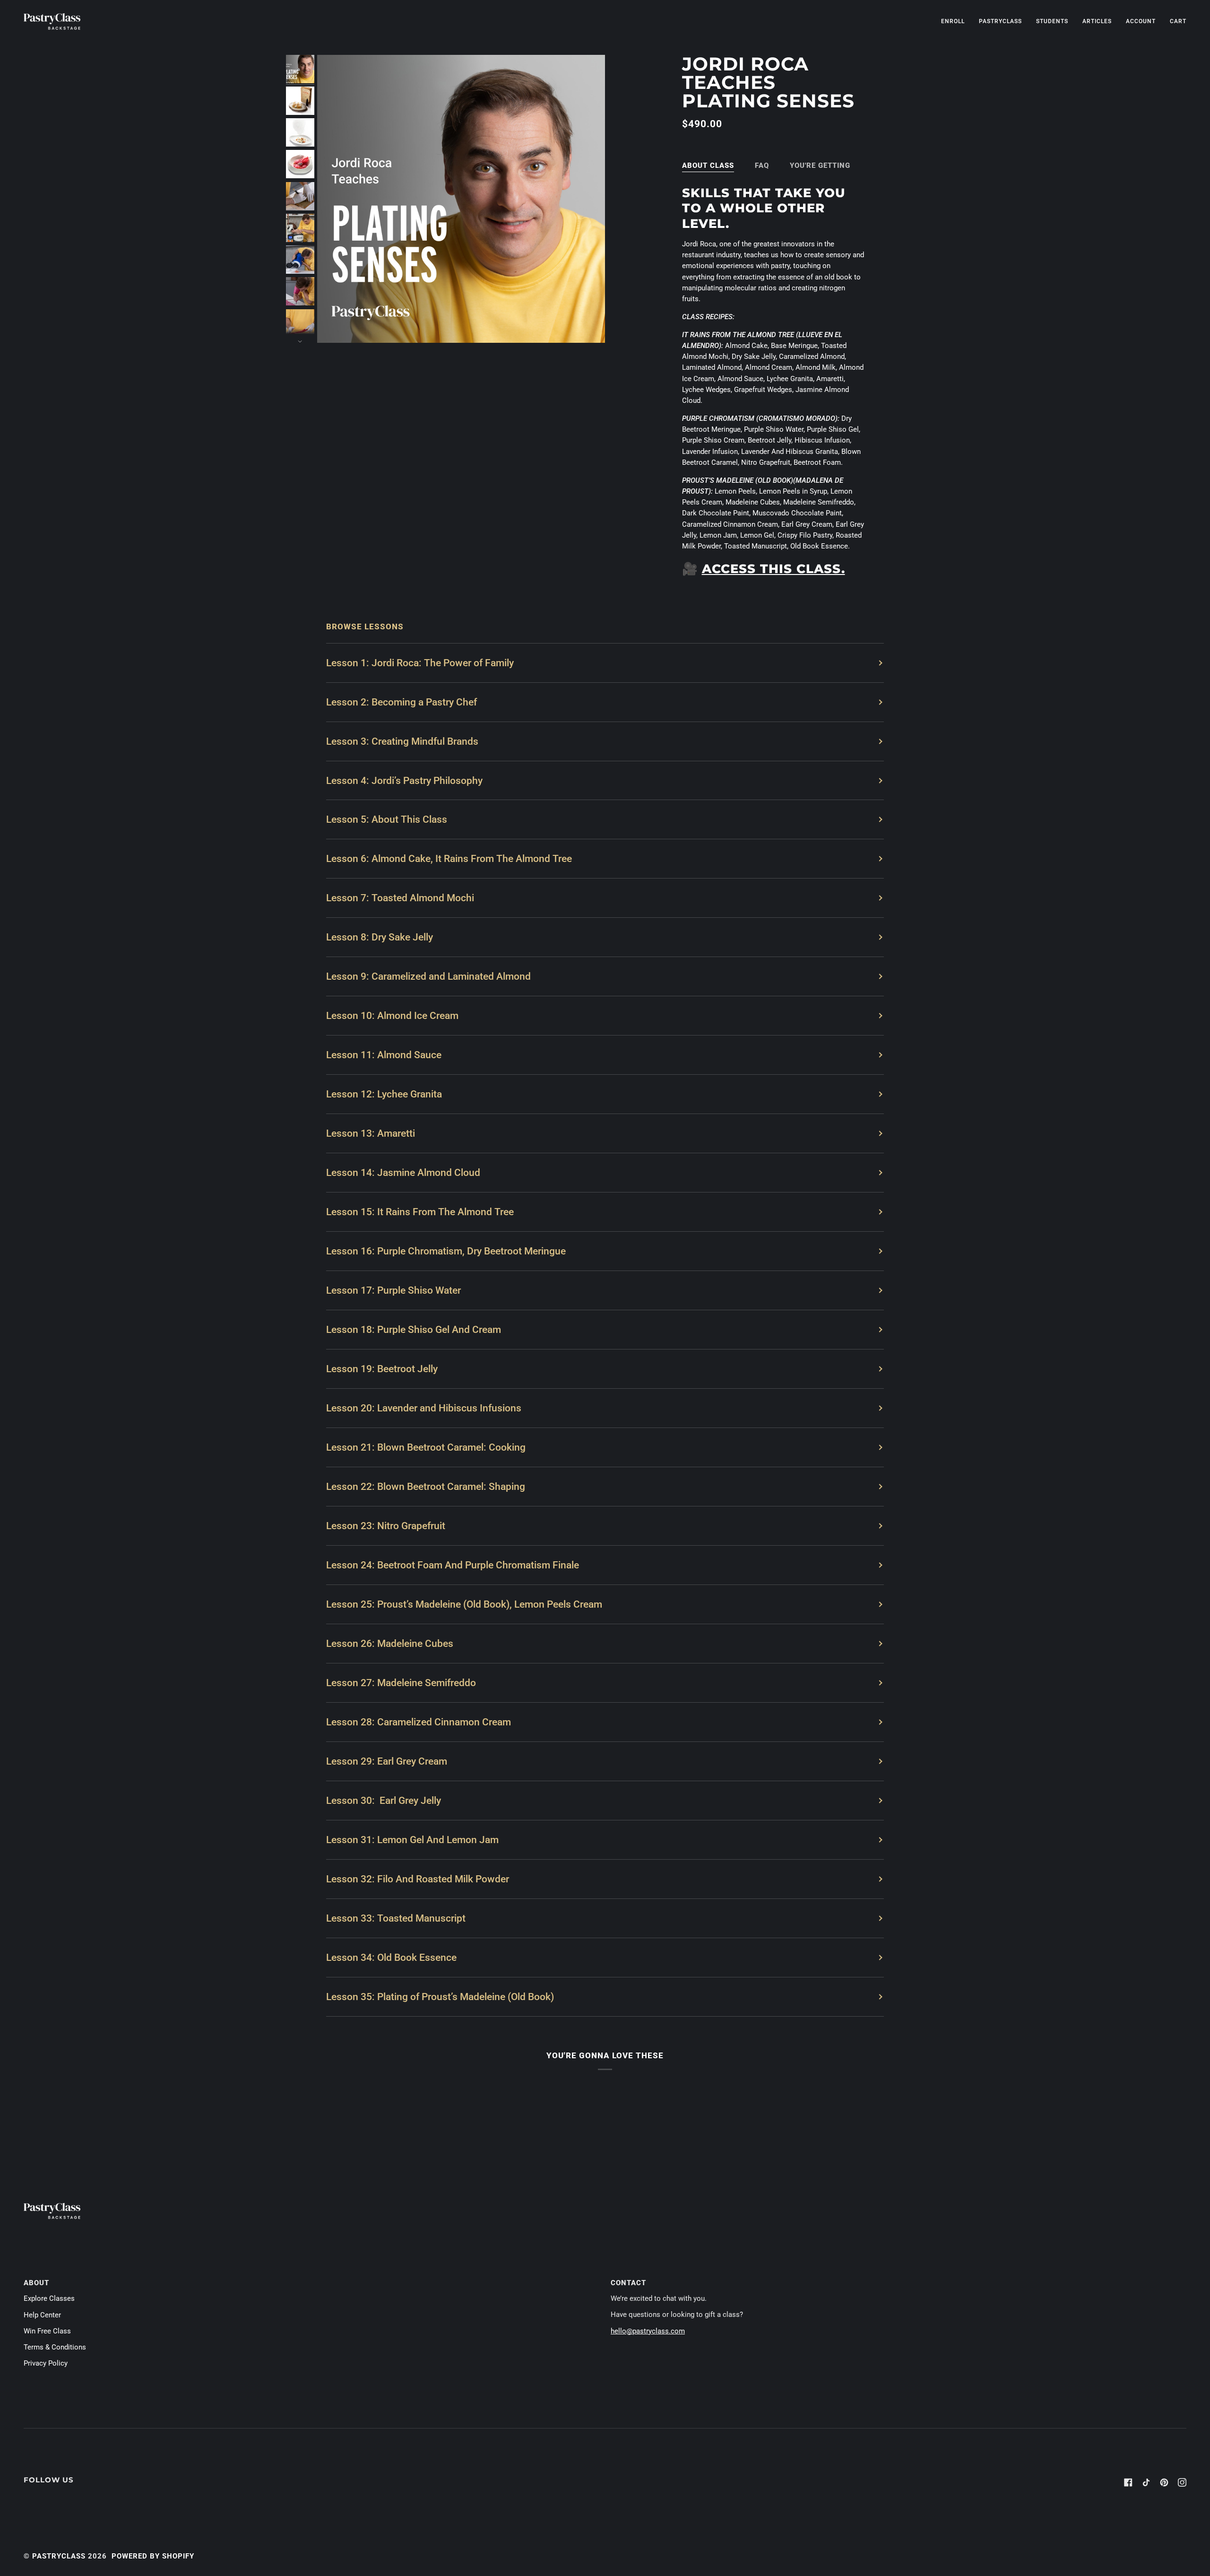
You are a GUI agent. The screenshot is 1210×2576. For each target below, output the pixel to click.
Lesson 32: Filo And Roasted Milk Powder (418, 1879)
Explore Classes (49, 2299)
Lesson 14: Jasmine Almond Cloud (403, 1172)
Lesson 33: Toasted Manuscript (396, 1918)
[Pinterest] (1164, 2482)
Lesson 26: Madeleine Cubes (390, 1643)
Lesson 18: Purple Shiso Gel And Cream (414, 1329)
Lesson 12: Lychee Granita (384, 1094)
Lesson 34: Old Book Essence (391, 1957)
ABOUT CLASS (708, 165)
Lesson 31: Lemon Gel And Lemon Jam (412, 1840)
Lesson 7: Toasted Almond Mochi (400, 898)
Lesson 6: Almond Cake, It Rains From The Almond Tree (449, 858)
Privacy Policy (46, 2363)
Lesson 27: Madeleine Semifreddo (401, 1683)
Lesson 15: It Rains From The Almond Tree (420, 1212)
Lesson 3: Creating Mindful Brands (402, 741)
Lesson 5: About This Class (387, 819)
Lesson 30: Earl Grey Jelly (384, 1800)
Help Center (42, 2315)
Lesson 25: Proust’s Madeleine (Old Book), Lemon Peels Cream (464, 1604)
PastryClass (59, 2556)
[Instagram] (1182, 2482)
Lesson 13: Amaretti (371, 1133)
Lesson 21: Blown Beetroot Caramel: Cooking (426, 1447)
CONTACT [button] (628, 2283)
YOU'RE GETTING (820, 165)
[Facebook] (1128, 2482)
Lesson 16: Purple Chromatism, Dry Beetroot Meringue (446, 1251)
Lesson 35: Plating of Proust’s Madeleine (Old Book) (440, 1997)
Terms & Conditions (55, 2347)
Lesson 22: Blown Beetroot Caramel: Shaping (426, 1486)
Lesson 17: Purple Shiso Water (393, 1290)
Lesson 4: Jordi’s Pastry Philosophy (404, 780)
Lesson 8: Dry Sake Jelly (380, 937)
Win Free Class (47, 2331)
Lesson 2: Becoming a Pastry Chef (402, 702)
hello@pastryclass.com (648, 2331)
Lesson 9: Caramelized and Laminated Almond (428, 976)
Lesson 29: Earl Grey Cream (387, 1761)
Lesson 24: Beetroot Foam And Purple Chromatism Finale (453, 1565)
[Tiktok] (1146, 2482)
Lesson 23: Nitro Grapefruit (386, 1526)
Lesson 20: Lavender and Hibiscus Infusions (424, 1408)
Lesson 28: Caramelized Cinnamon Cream (419, 1722)
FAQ (762, 165)
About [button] (36, 2283)
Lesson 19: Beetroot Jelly (382, 1369)
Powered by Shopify (153, 2556)
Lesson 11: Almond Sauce (384, 1055)
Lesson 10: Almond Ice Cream (392, 1015)
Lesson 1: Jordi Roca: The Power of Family (420, 663)
